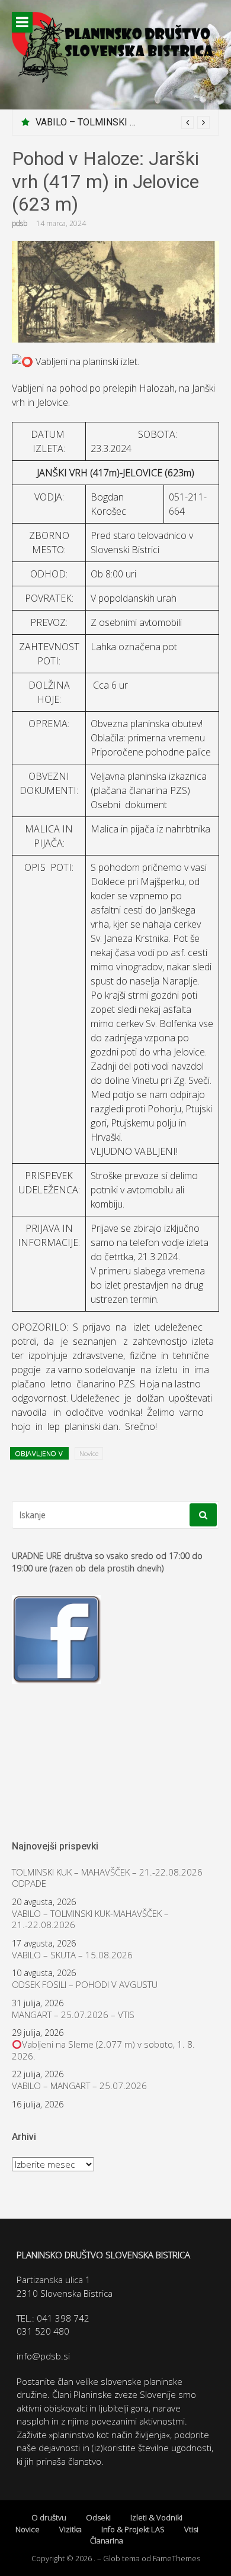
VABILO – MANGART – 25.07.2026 (79, 2086)
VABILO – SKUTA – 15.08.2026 (72, 1955)
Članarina (107, 2541)
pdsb (20, 223)
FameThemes (177, 2558)
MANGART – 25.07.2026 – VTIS (73, 2015)
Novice (89, 1453)
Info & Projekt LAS (133, 2529)
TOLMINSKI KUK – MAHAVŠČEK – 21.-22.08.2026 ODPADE (107, 1878)
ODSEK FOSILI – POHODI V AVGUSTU (85, 1985)
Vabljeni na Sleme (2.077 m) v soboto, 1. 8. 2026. (103, 2050)
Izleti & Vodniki (156, 2517)
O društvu (49, 2517)
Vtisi (191, 2529)
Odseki (98, 2517)
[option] (123, 122)
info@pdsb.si (43, 2356)
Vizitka (70, 2529)
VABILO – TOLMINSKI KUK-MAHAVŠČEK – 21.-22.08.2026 (90, 1920)
